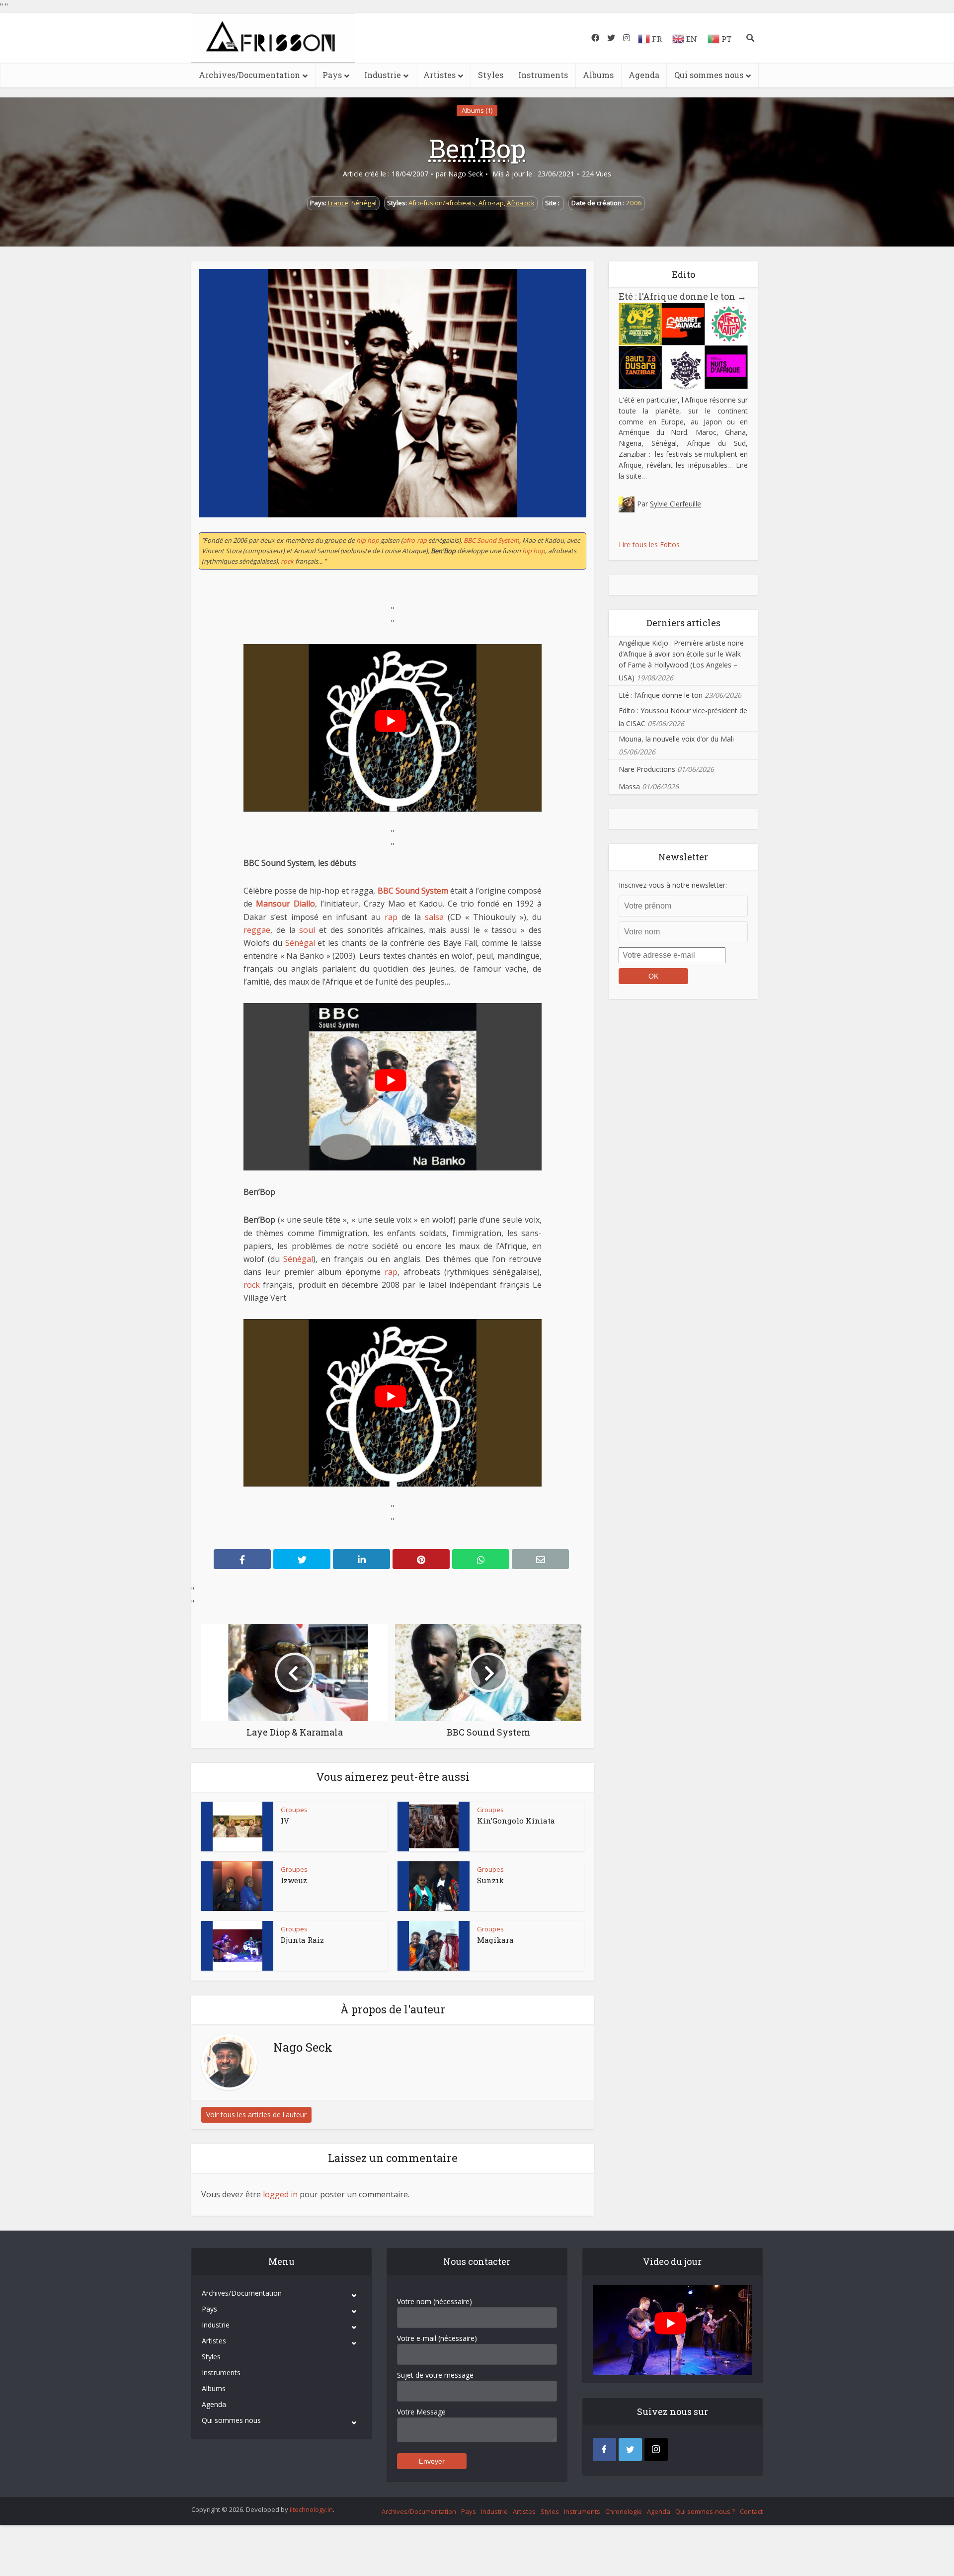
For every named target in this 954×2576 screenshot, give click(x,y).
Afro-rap (491, 203)
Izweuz (294, 1880)
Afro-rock (521, 203)
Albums (598, 75)
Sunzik (490, 1880)
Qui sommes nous (709, 75)
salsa (434, 917)
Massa (629, 787)
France (338, 203)
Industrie (383, 75)
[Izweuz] (238, 1886)
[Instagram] (656, 2450)
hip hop (368, 540)
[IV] (238, 1827)
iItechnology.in (311, 2509)
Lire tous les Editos (649, 544)
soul (307, 930)
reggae (257, 930)
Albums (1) (477, 110)
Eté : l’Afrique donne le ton (682, 296)
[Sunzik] (434, 1886)
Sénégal (364, 203)
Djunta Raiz (302, 1940)
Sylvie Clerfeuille (676, 504)
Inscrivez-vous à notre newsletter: (673, 885)
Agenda (644, 75)
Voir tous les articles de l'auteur (256, 2115)
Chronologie (624, 2511)
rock (287, 561)
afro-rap (415, 540)
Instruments (543, 75)
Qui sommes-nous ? (705, 2511)
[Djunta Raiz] (238, 1946)
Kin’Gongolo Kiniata (516, 1821)
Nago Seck (466, 174)
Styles (491, 75)
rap (391, 917)
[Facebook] (604, 2450)
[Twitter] (630, 2450)
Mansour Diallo (285, 904)
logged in (280, 2194)
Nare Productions (647, 769)
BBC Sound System (491, 540)
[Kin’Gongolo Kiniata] (434, 1827)
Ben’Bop (477, 148)
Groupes (294, 1810)
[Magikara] (434, 1946)
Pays (332, 75)
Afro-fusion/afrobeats (442, 203)
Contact (751, 2511)
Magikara (495, 1940)
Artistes (439, 75)
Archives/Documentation (249, 75)
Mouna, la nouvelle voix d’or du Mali (676, 739)
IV (285, 1821)
